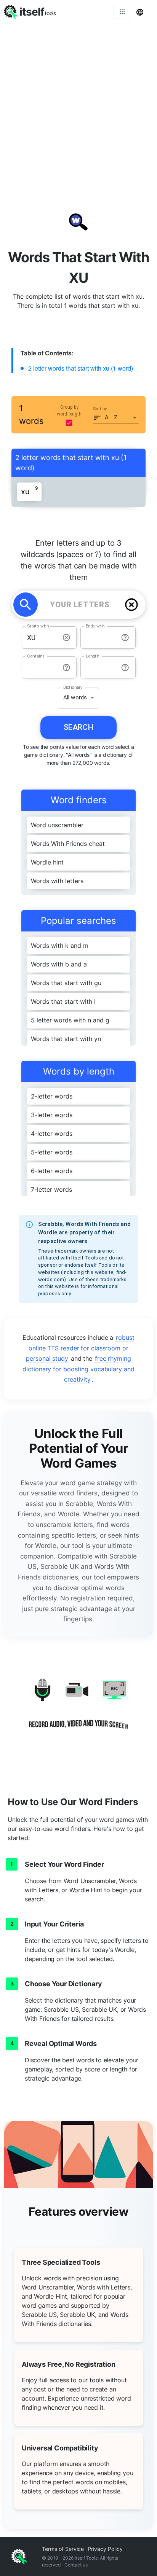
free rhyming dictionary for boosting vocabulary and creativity (78, 1369)
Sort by (100, 408)
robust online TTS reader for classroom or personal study (80, 1348)
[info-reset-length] (125, 668)
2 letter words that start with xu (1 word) (81, 368)
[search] (26, 605)
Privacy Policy (105, 2549)
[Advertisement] (78, 105)
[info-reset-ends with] (125, 638)
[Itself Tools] (78, 1709)
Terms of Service (63, 2549)
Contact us (76, 2565)
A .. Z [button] (111, 417)
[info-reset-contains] (66, 668)
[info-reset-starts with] (66, 638)
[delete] (131, 605)
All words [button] (75, 697)
